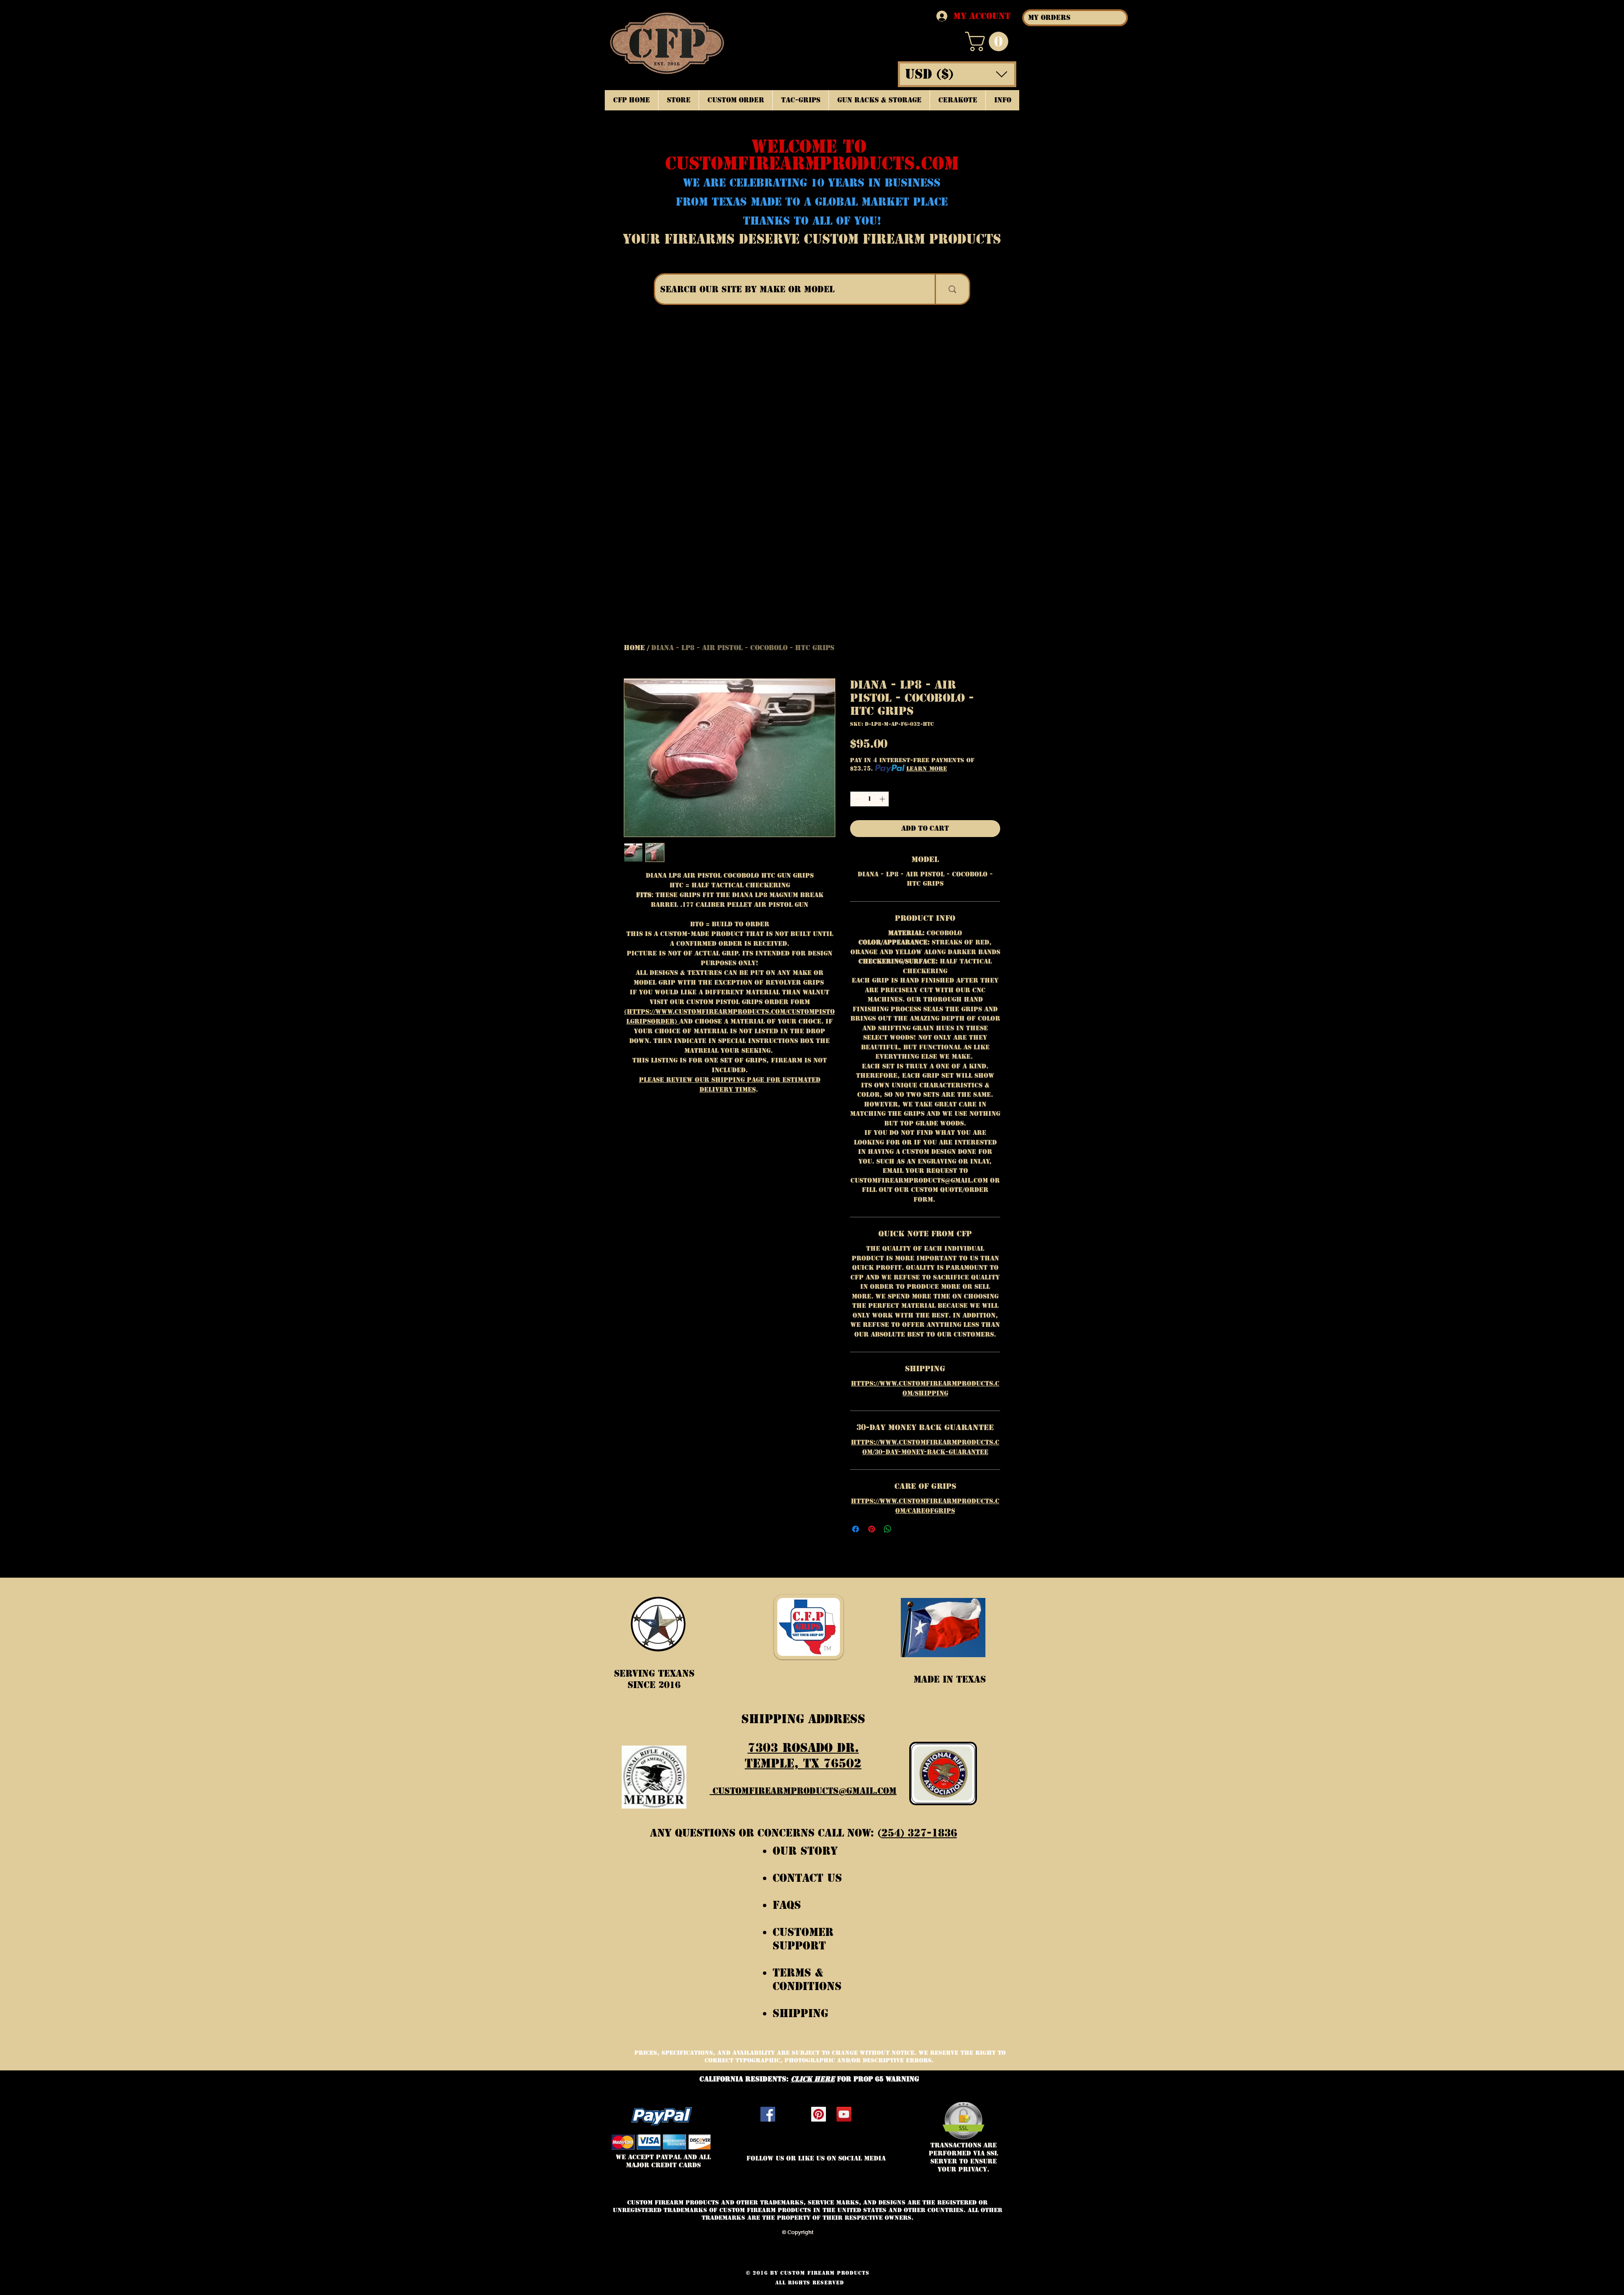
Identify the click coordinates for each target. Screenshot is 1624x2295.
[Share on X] (904, 1529)
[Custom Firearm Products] (819, 2114)
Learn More (927, 769)
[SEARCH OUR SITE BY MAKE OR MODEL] (952, 289)
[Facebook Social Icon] (768, 2114)
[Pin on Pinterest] (872, 1529)
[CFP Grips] (844, 2114)
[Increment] (883, 799)
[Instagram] (793, 2114)
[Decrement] (856, 799)
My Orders (1049, 18)
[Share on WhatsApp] (888, 1529)
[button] (989, 41)
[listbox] (957, 74)
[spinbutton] (870, 799)
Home (634, 648)
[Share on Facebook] (856, 1529)
